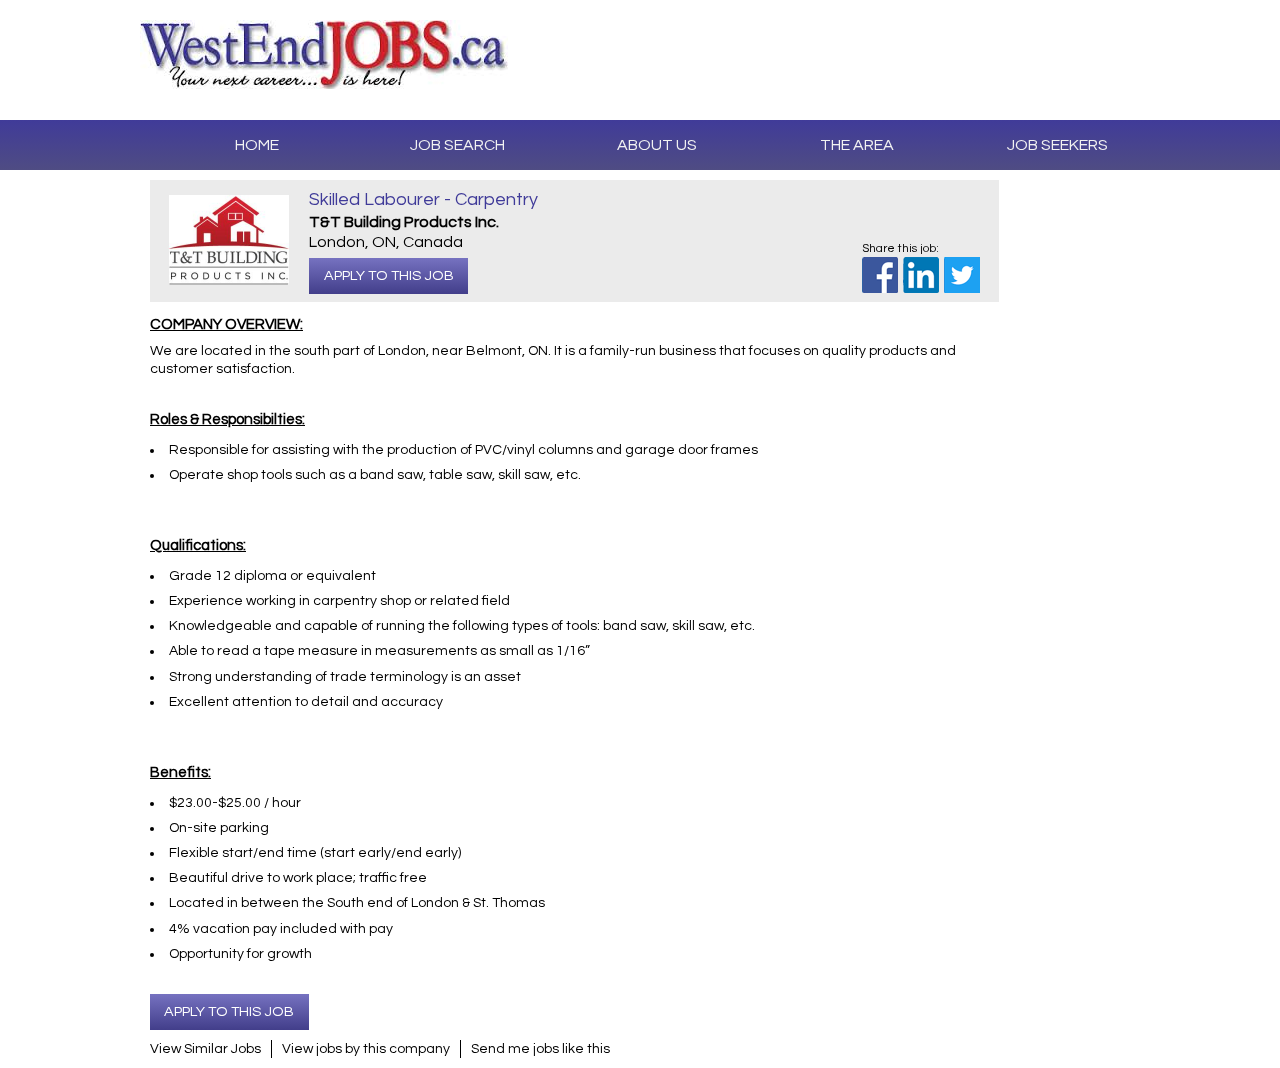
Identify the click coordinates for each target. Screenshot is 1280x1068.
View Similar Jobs (205, 1049)
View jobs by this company (366, 1049)
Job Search (457, 145)
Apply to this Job (389, 275)
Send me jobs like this (540, 1049)
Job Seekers (1057, 145)
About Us (657, 145)
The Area (857, 145)
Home (257, 145)
